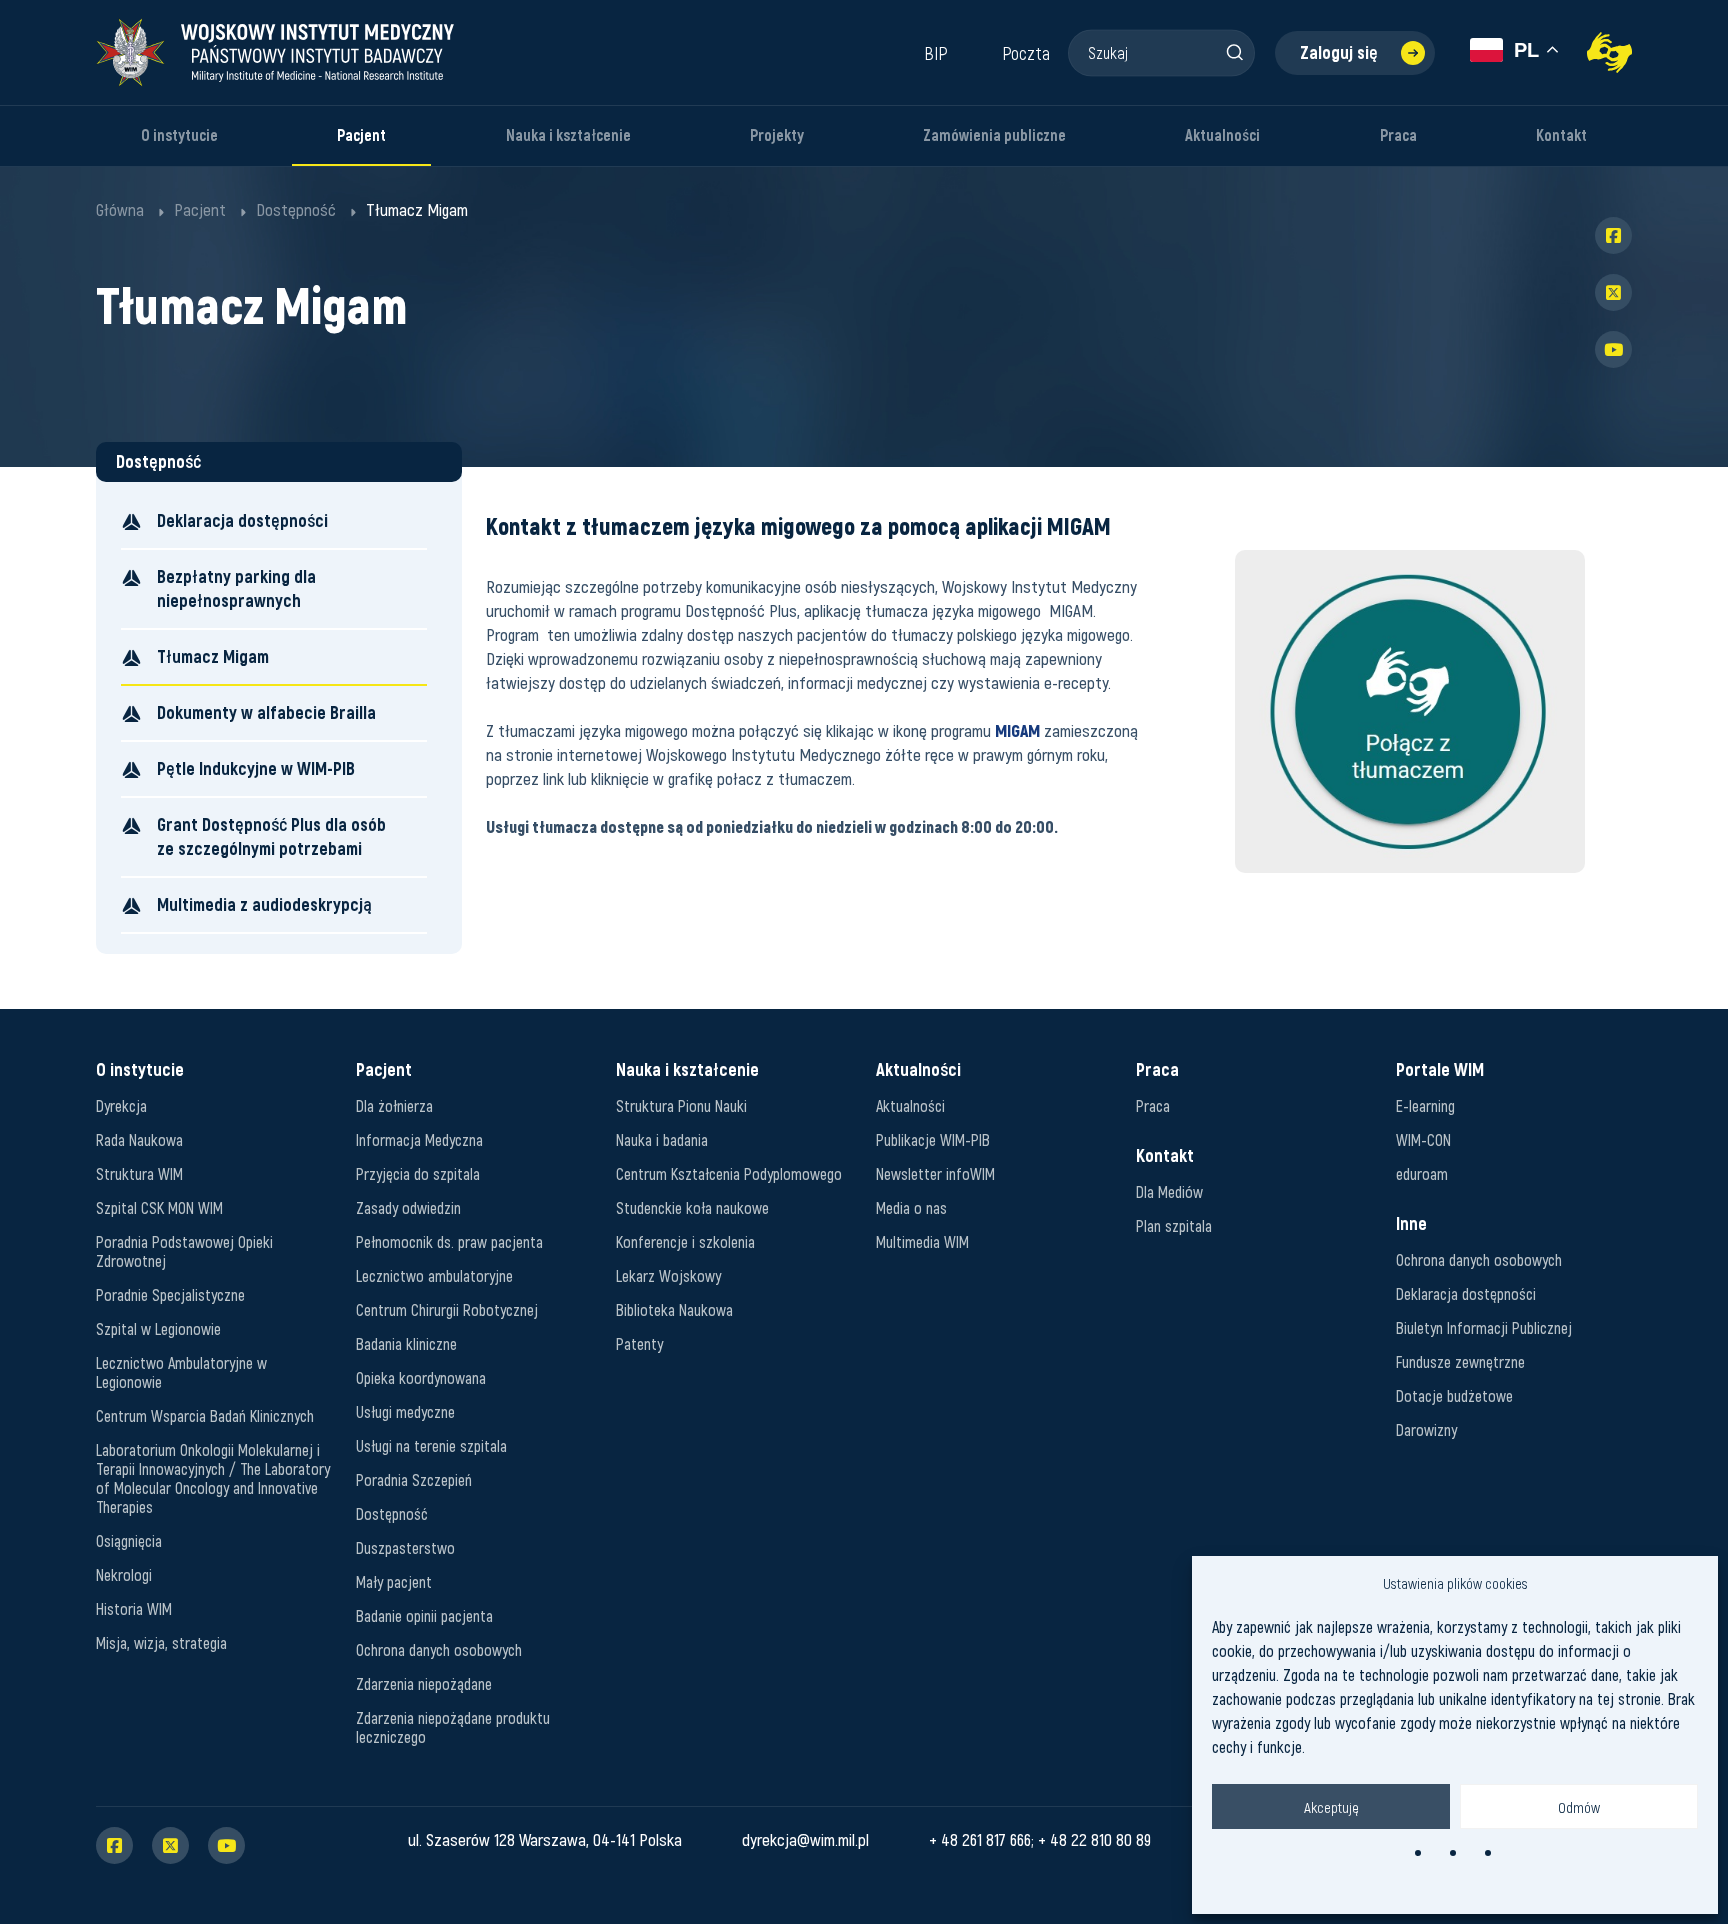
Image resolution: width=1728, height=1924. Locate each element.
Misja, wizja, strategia (161, 1642)
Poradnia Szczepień (414, 1479)
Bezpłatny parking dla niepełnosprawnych (236, 588)
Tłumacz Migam (213, 656)
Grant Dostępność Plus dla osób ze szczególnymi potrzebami (271, 836)
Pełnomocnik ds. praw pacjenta (449, 1241)
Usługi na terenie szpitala (431, 1445)
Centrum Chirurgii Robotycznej (447, 1309)
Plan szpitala (1174, 1225)
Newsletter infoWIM (935, 1173)
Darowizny (1426, 1429)
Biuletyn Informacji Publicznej (1484, 1327)
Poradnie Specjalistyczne (170, 1294)
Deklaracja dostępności (242, 520)
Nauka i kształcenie (568, 135)
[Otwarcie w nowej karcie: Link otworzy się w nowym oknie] (1609, 52)
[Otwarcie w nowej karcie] (1410, 711)
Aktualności (1222, 135)
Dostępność (392, 1513)
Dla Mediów (1169, 1191)
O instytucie (179, 135)
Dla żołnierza (394, 1105)
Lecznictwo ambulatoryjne (434, 1275)
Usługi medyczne (405, 1411)
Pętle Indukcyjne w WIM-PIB (256, 768)
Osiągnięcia (129, 1540)
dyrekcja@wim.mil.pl (805, 1839)
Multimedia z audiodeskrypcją (264, 904)
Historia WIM (134, 1608)
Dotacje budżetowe (1454, 1395)
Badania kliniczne (406, 1343)
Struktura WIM (139, 1173)
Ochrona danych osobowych (439, 1649)
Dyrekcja (121, 1105)
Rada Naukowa (139, 1139)
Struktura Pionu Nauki (681, 1105)
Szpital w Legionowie (158, 1328)
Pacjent (361, 135)
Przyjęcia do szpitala (418, 1173)
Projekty (777, 135)
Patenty (639, 1343)
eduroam (1422, 1173)
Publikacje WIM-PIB (933, 1139)
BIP (936, 53)
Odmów (1579, 1807)
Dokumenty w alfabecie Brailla (266, 712)
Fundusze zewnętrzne (1460, 1361)
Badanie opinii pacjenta (424, 1615)
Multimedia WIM (922, 1241)
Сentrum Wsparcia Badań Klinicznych (205, 1415)
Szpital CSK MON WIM (159, 1207)
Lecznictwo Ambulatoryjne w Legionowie (181, 1372)
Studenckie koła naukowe (692, 1207)
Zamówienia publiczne (994, 135)
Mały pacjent (394, 1581)
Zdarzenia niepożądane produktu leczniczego (453, 1727)
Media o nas (911, 1207)
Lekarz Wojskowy (668, 1275)
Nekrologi (124, 1574)
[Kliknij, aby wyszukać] (1234, 52)
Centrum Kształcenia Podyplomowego (729, 1173)
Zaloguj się (1339, 52)
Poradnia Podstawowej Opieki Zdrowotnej (184, 1251)
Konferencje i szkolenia (685, 1241)
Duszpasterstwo (405, 1547)
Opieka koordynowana (421, 1377)
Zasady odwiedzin (408, 1207)
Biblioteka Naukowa (674, 1309)
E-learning (1425, 1105)
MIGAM (1017, 730)
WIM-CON (1423, 1139)
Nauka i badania (662, 1139)
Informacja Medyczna (419, 1139)
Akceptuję (1331, 1807)
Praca (1398, 135)
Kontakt (1561, 135)
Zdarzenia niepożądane (424, 1683)
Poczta (1026, 53)
